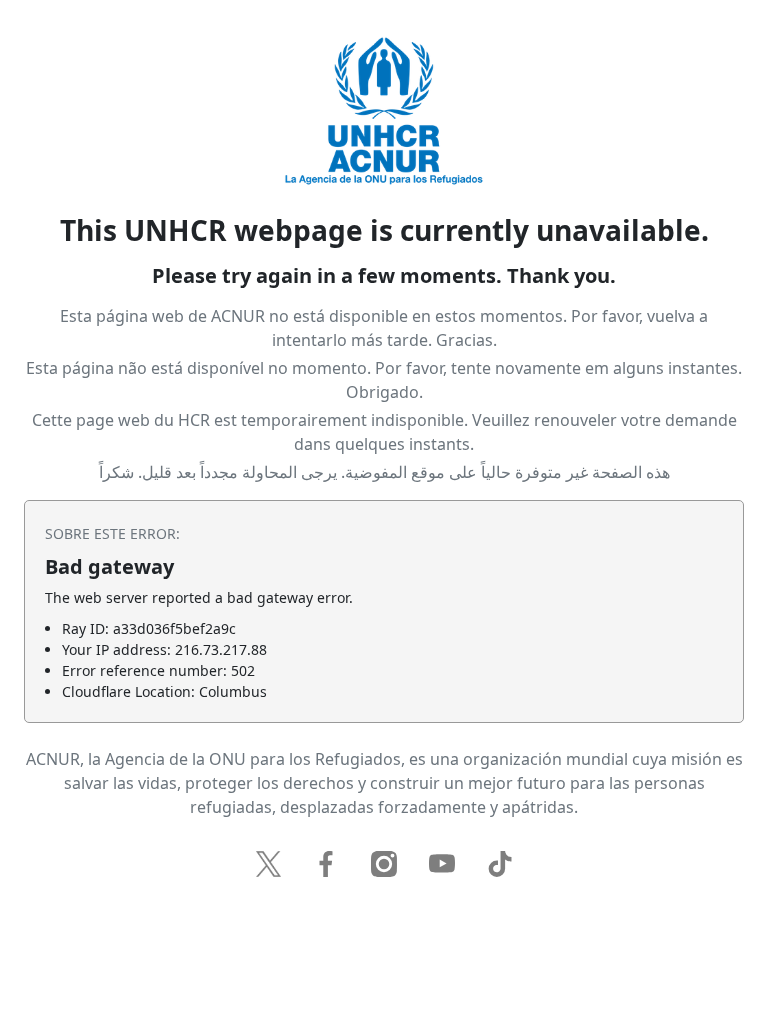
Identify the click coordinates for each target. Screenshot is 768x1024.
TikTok (500, 864)
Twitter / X (268, 864)
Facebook (326, 864)
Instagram (384, 864)
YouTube (442, 864)
